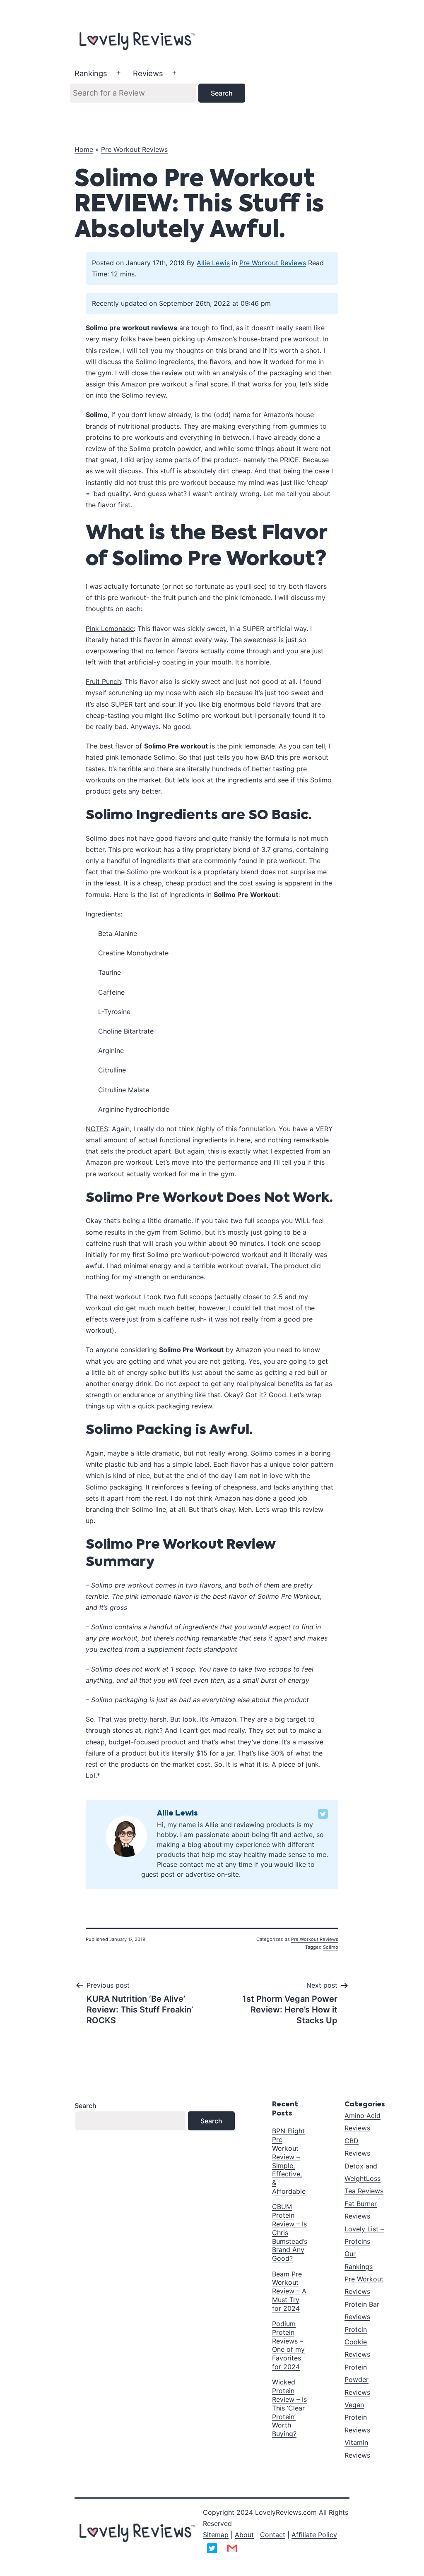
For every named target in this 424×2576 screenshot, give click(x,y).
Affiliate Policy (314, 2535)
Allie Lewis (213, 263)
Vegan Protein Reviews (357, 2417)
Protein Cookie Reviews (357, 2342)
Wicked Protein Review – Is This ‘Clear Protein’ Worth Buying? (289, 2408)
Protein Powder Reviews (357, 2380)
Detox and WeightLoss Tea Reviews (364, 2179)
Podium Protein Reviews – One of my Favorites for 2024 (288, 2345)
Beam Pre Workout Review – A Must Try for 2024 (289, 2291)
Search (86, 2106)
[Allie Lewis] (126, 1836)
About (244, 2535)
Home (84, 149)
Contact (273, 2535)
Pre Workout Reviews (134, 149)
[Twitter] (323, 1814)
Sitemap (216, 2535)
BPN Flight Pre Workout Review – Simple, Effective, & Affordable (289, 2161)
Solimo (331, 1947)
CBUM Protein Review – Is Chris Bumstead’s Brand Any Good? (290, 2232)
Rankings (91, 73)
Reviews (148, 73)
